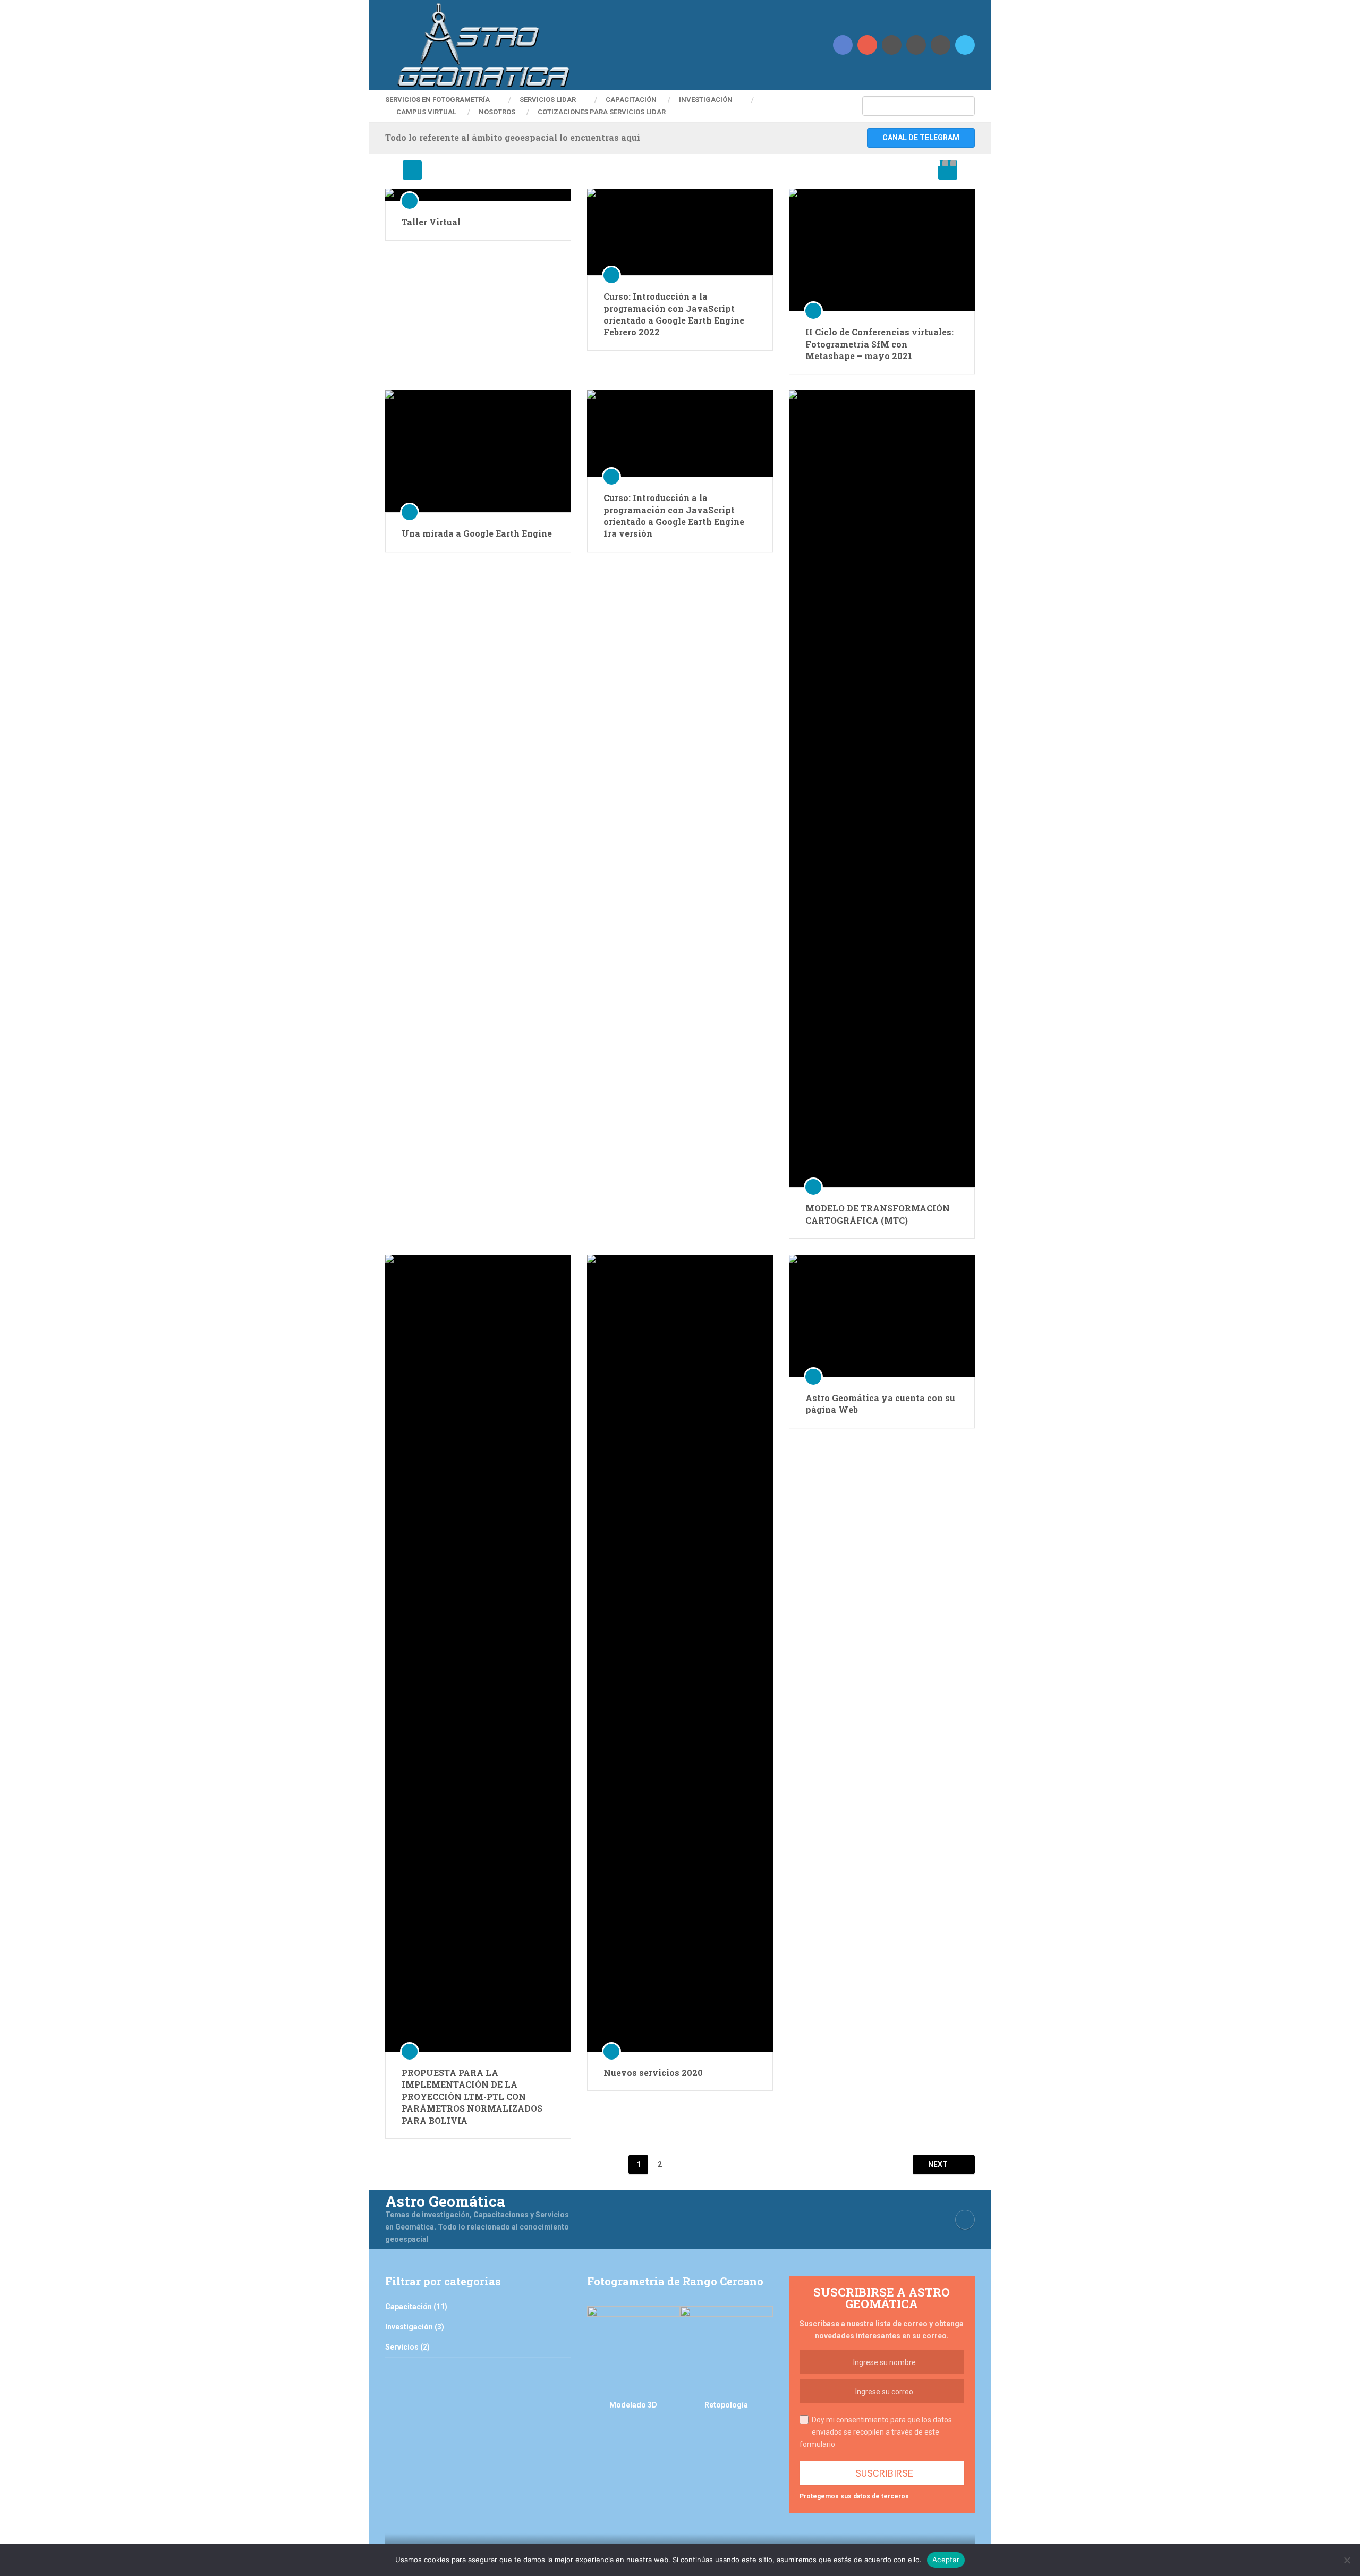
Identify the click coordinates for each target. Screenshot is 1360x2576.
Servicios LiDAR (548, 100)
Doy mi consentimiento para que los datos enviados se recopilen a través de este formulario (876, 2432)
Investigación (706, 100)
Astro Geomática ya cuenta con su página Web (880, 1404)
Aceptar (946, 2560)
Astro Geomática (445, 2201)
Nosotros (497, 112)
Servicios (402, 2347)
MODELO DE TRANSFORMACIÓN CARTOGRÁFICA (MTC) (878, 1214)
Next (939, 2164)
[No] (1347, 2560)
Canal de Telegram (921, 138)
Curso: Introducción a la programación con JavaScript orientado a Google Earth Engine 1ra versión (674, 515)
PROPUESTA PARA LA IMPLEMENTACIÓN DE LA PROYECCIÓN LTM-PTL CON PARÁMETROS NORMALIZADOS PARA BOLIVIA (472, 2096)
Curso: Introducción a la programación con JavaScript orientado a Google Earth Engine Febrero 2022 (674, 314)
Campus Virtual (426, 112)
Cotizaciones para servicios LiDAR (602, 112)
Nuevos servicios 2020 (653, 2073)
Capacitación (631, 100)
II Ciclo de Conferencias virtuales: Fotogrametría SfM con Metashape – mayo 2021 (879, 344)
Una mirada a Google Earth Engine (477, 533)
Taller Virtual (431, 222)
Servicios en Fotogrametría (437, 100)
